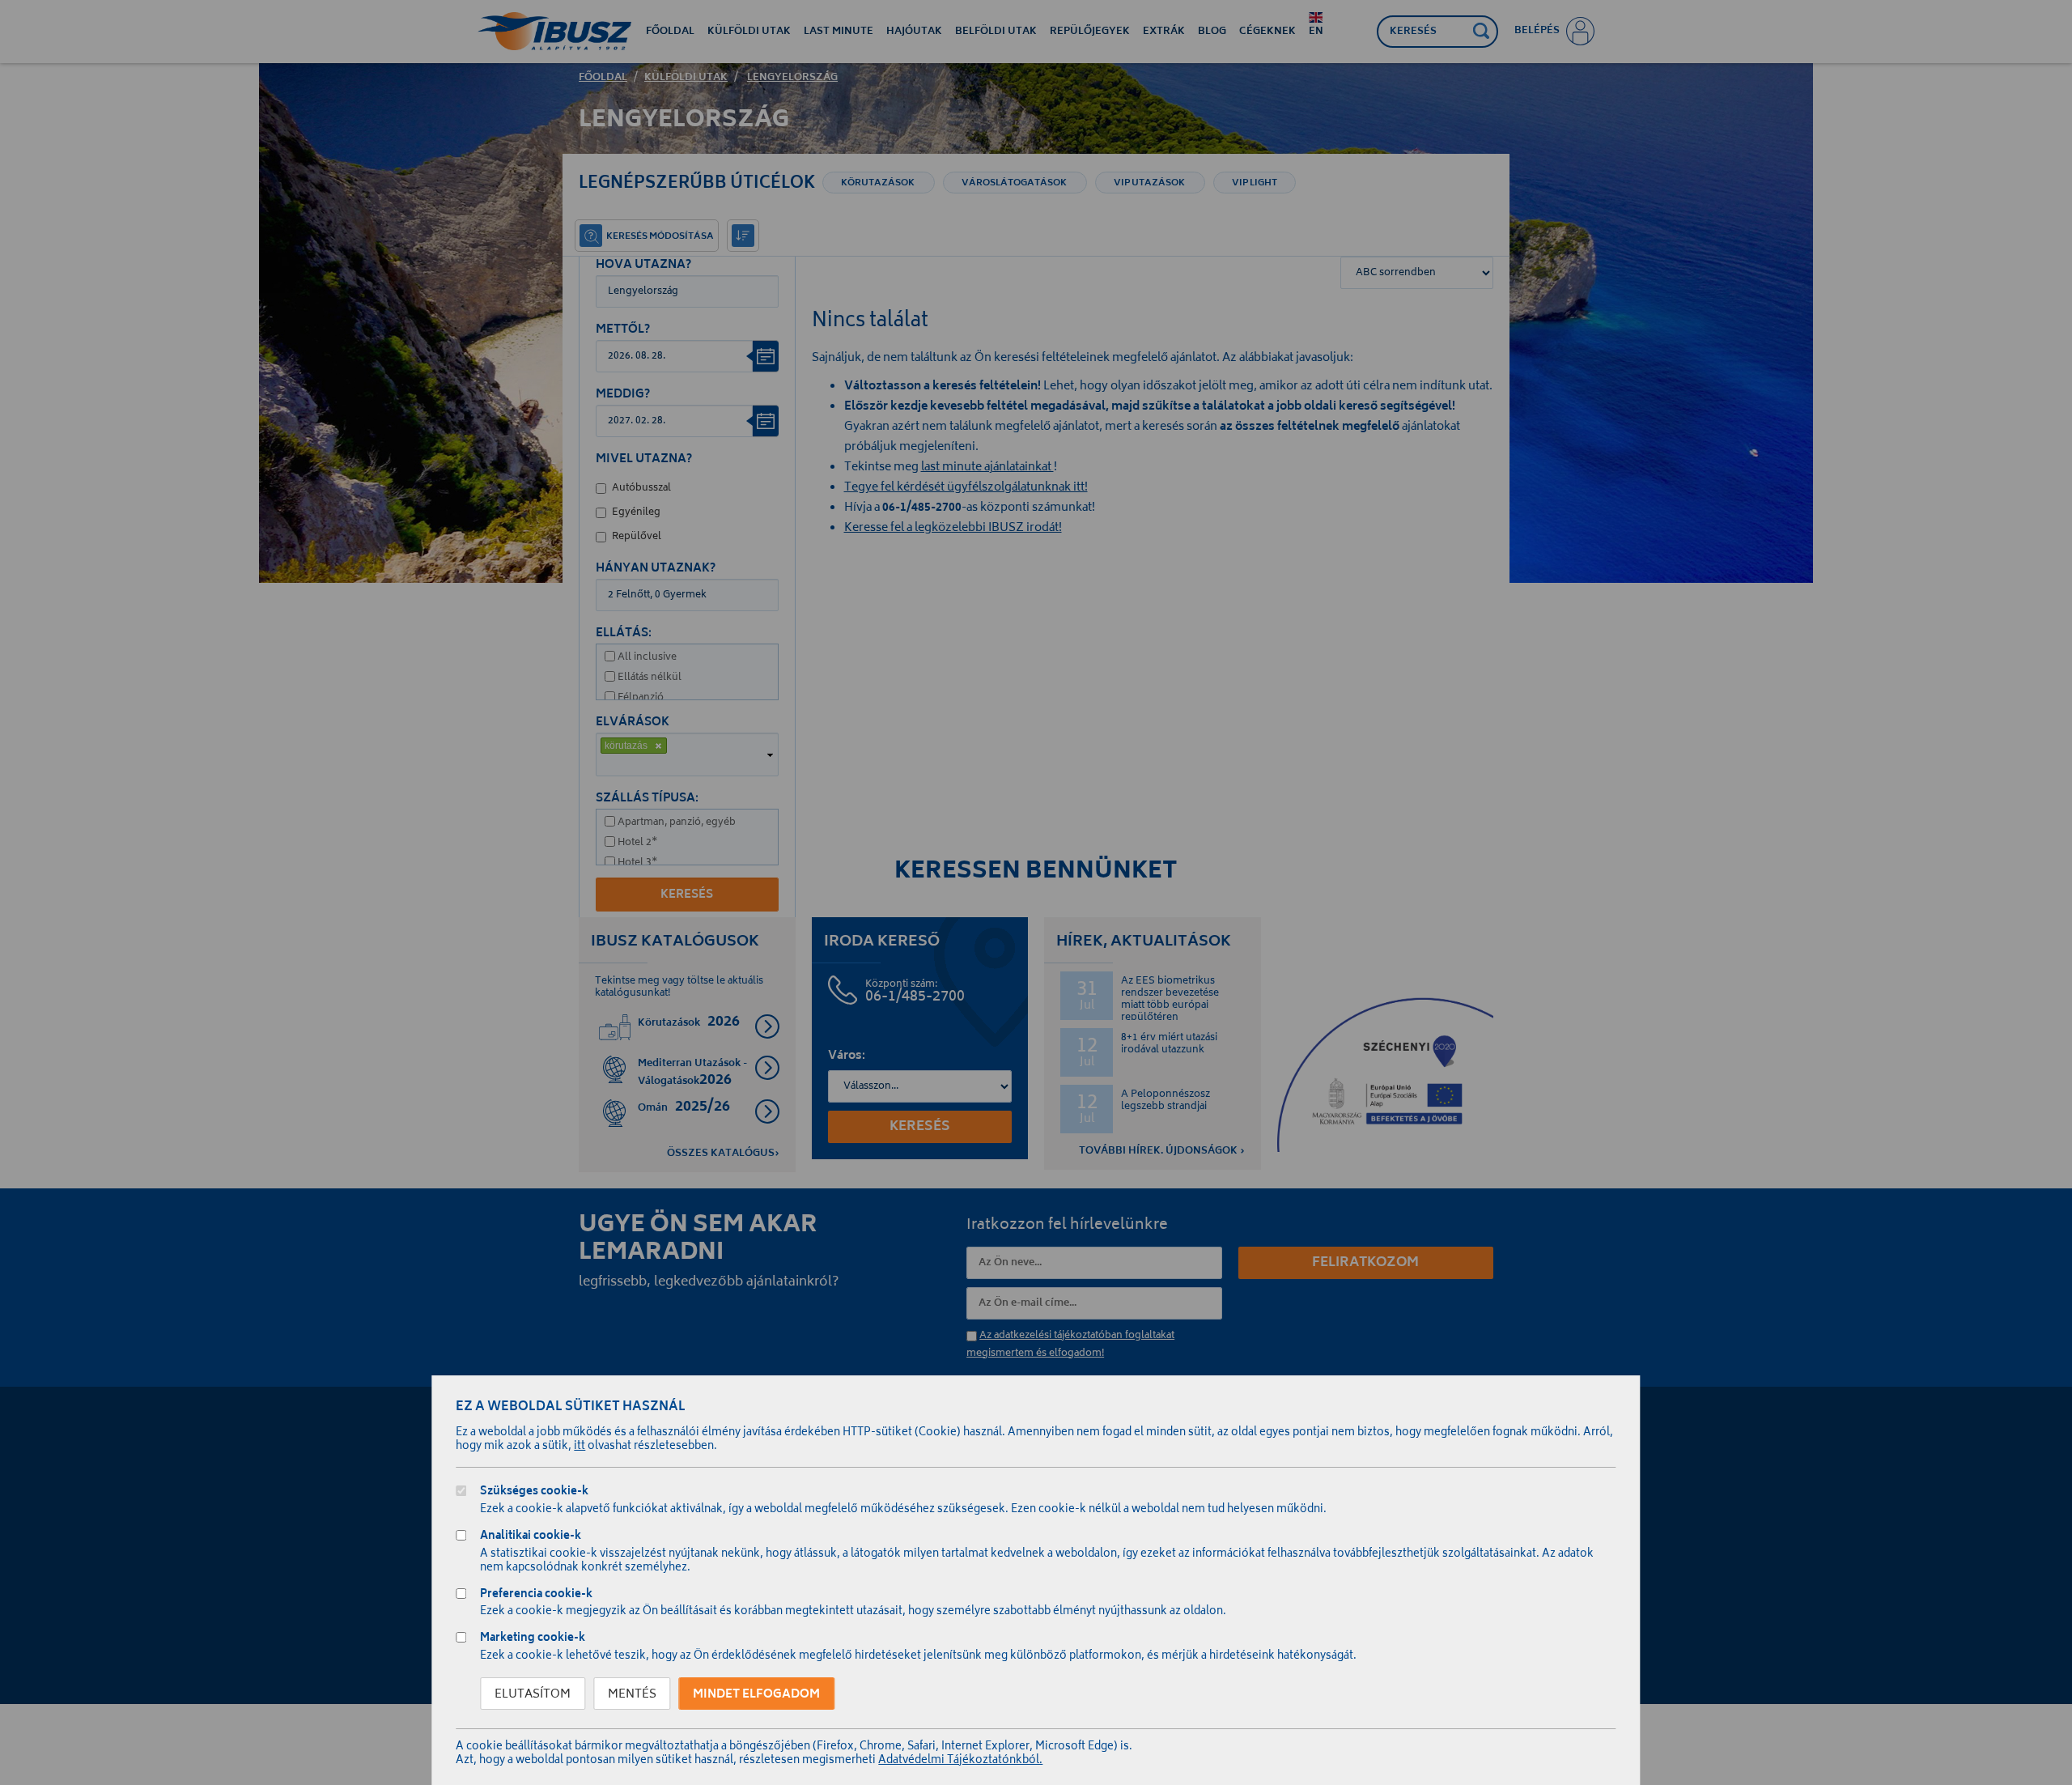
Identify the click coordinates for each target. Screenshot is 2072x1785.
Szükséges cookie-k (534, 1493)
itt (580, 1447)
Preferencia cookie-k (536, 1596)
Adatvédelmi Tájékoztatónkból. (960, 1761)
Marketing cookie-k (533, 1640)
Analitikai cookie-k (531, 1538)
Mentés (632, 1695)
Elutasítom (533, 1695)
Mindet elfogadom (756, 1695)
